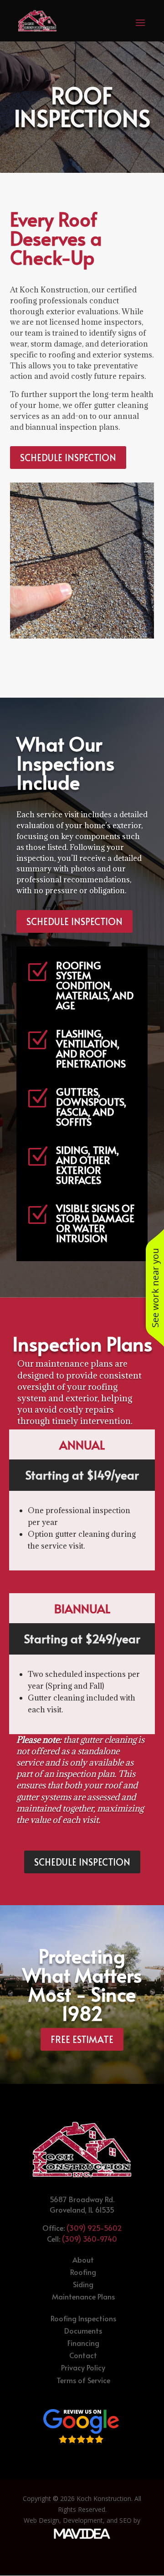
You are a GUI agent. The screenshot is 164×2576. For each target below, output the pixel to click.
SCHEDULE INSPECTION (68, 458)
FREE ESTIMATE (82, 2039)
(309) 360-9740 (90, 2239)
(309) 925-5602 (94, 2228)
